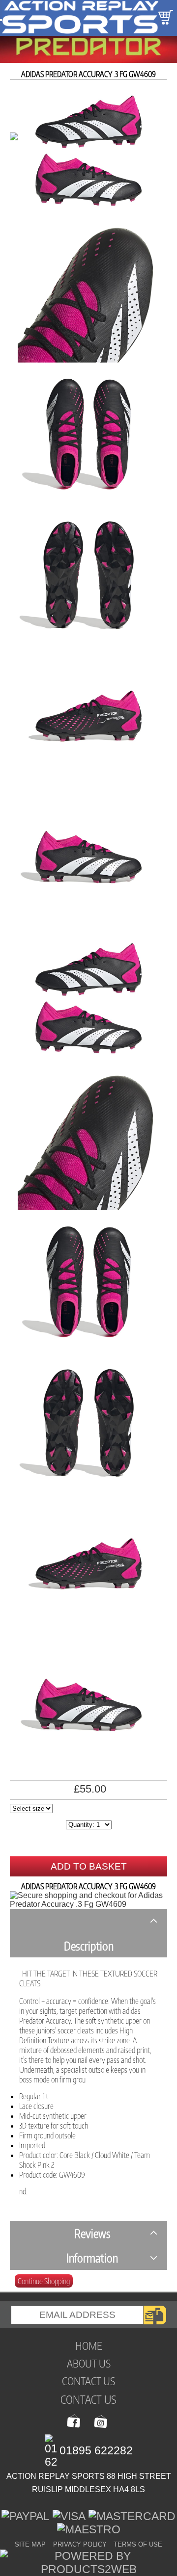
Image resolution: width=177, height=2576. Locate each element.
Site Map (30, 2544)
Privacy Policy (80, 2544)
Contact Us (88, 2399)
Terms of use (138, 2544)
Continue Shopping (44, 2281)
